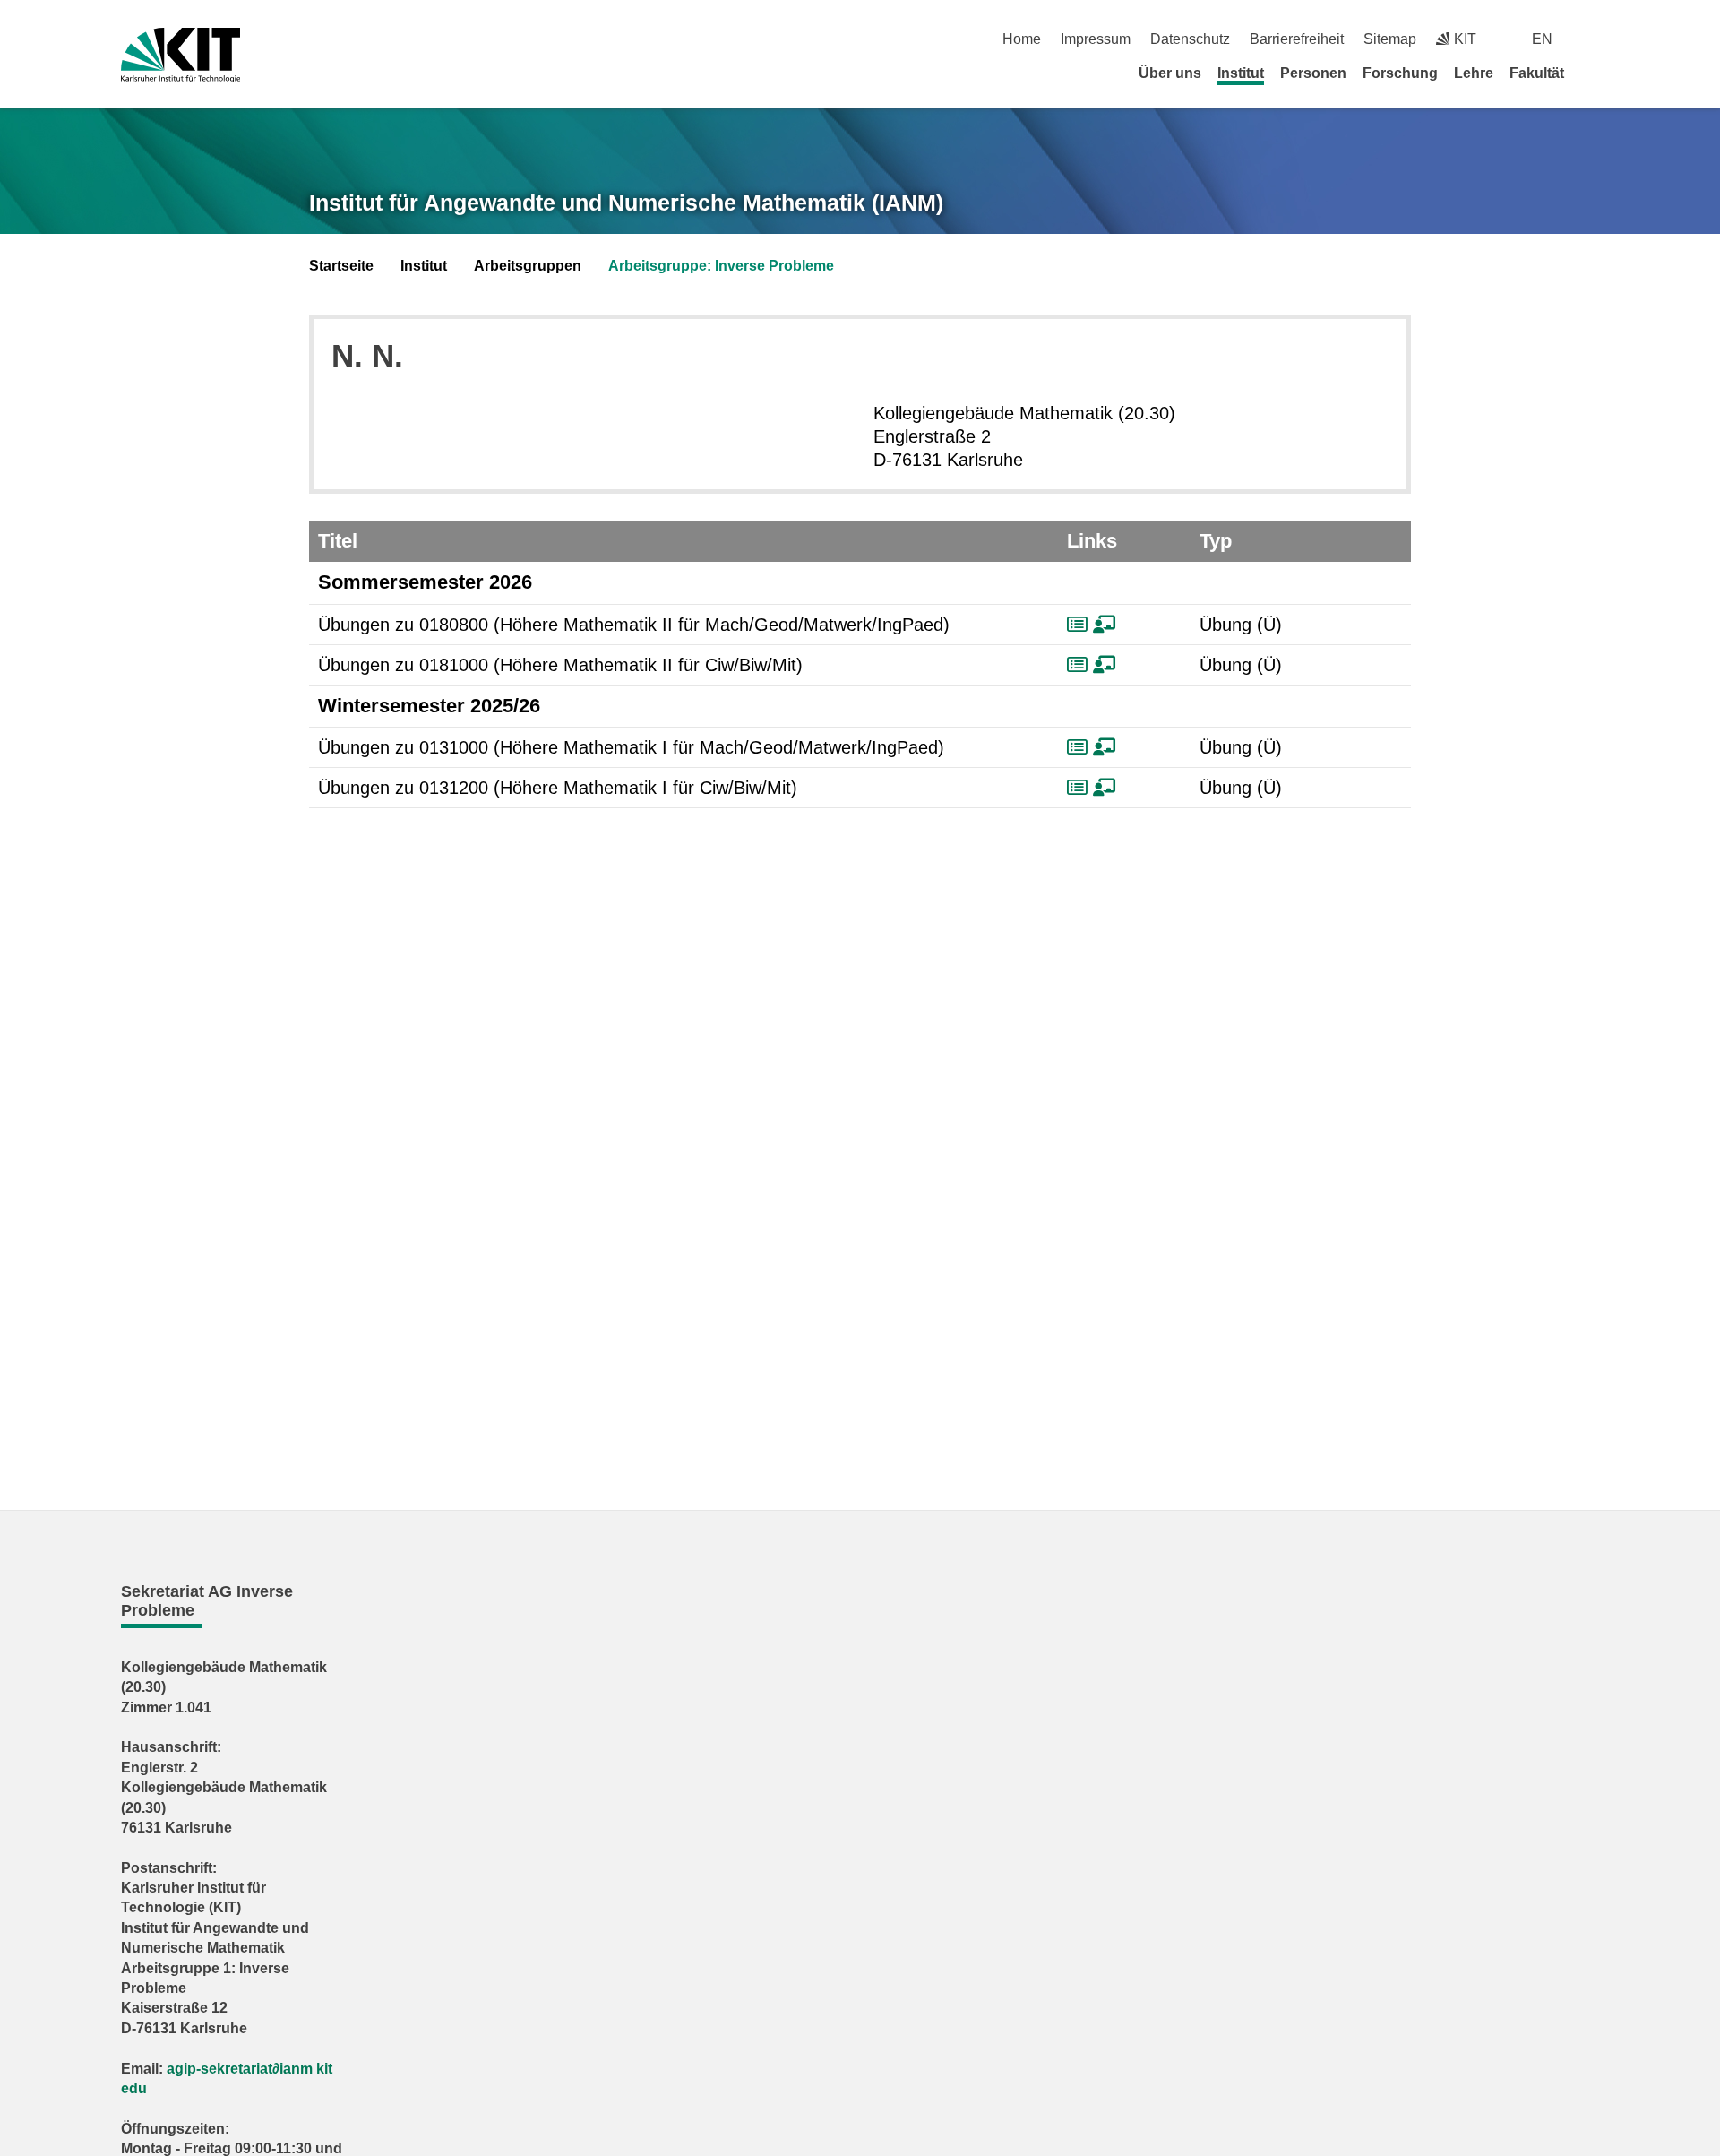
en (1542, 39)
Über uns (1170, 73)
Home (1022, 39)
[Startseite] (1593, 73)
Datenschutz (1190, 39)
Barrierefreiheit (1297, 39)
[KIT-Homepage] (181, 55)
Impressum (1096, 39)
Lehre (1474, 73)
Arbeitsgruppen (528, 266)
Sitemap (1390, 39)
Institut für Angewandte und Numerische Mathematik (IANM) (626, 203)
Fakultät (1537, 73)
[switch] (1592, 39)
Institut (1241, 73)
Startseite (341, 266)
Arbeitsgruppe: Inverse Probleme (721, 266)
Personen (1313, 73)
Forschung (1400, 73)
